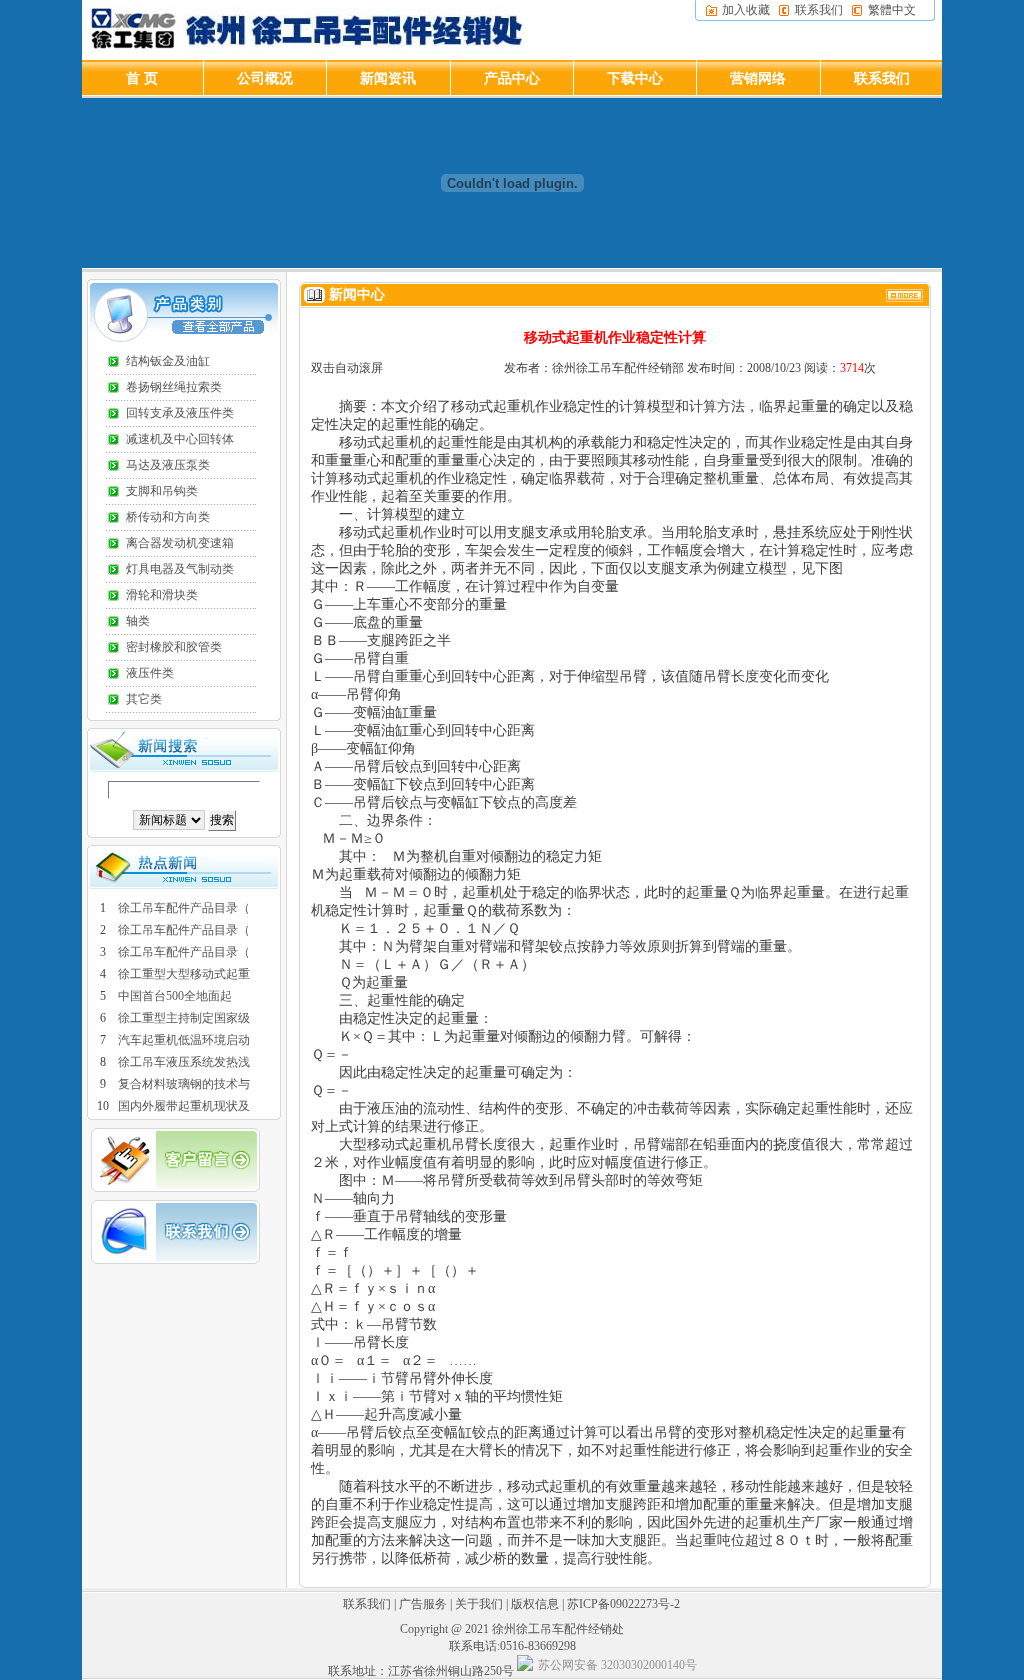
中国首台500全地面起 (175, 996)
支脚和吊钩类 (162, 491)
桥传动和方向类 (168, 517)
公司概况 (265, 78)
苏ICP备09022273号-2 (623, 1604)
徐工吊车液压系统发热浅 (184, 1062)
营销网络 (758, 78)
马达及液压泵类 (168, 465)
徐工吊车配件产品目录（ (184, 908)
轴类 (138, 621)
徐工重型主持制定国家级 (184, 1018)
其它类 (144, 699)
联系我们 (819, 10)
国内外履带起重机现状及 (184, 1106)
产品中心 (512, 78)
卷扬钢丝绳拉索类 (174, 387)
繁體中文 (892, 10)
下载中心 (635, 78)
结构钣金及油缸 (168, 361)
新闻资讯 (388, 78)
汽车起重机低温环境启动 (184, 1040)
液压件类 (150, 673)
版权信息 (535, 1604)
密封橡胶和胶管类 (174, 647)
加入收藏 (746, 10)
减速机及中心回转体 (180, 439)
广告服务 (423, 1604)
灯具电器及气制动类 (180, 569)
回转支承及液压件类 (180, 413)
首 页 (142, 78)
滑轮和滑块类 (162, 595)
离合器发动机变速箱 (180, 543)
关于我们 (479, 1604)
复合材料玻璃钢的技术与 (184, 1084)
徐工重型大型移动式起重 (184, 974)
